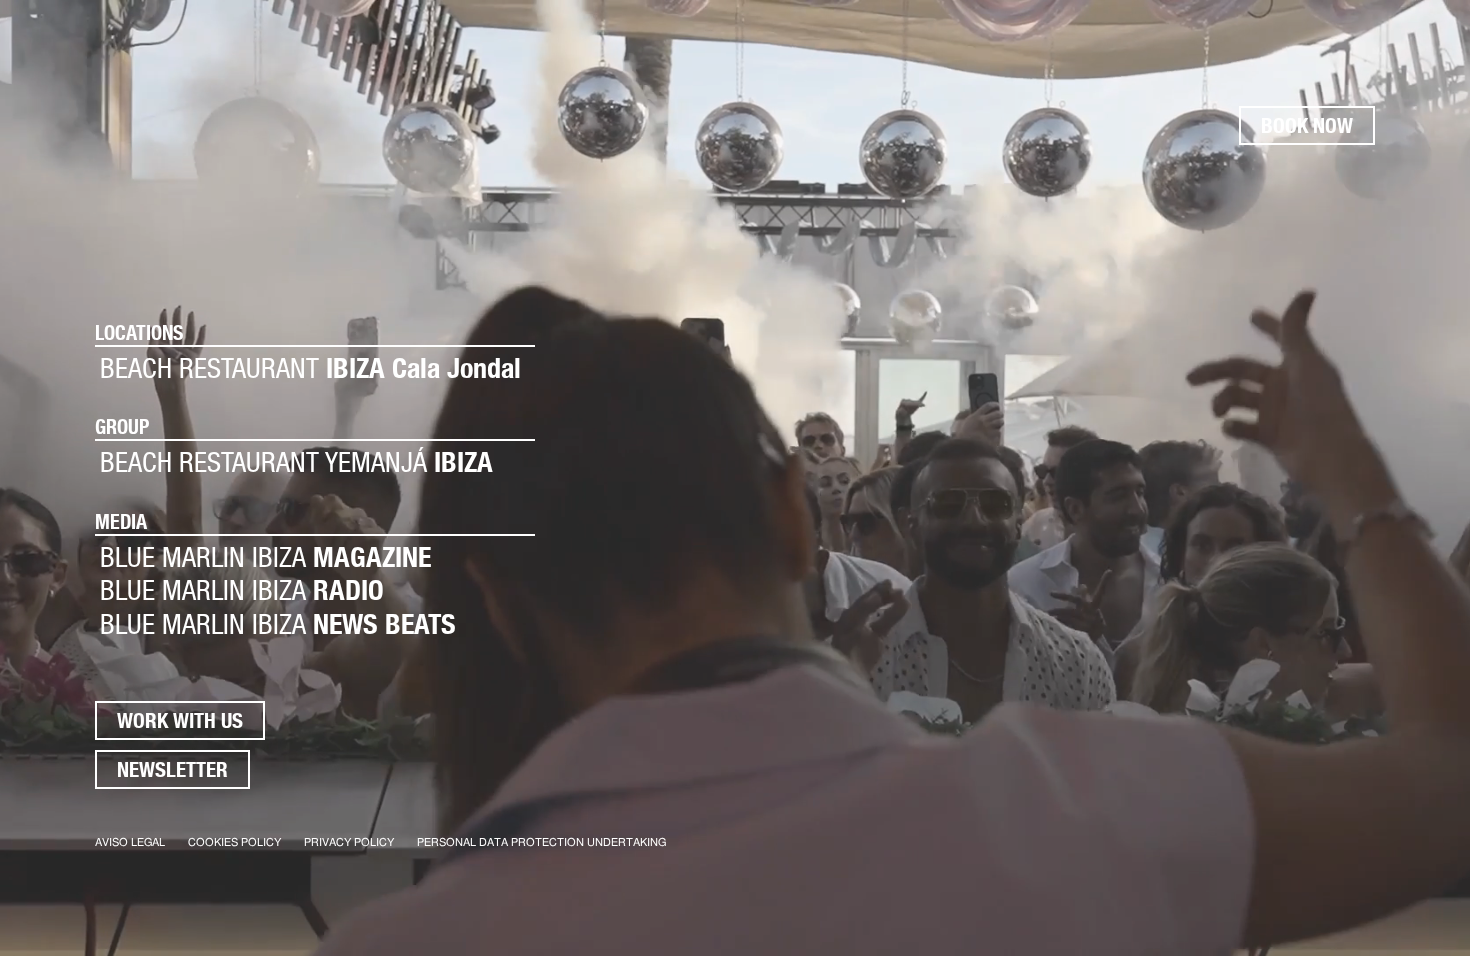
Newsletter (172, 769)
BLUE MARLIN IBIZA (265, 557)
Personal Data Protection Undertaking (541, 842)
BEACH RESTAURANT (310, 368)
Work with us (180, 720)
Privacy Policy (349, 842)
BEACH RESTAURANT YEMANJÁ (296, 462)
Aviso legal (130, 842)
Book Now (1307, 125)
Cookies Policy (234, 842)
